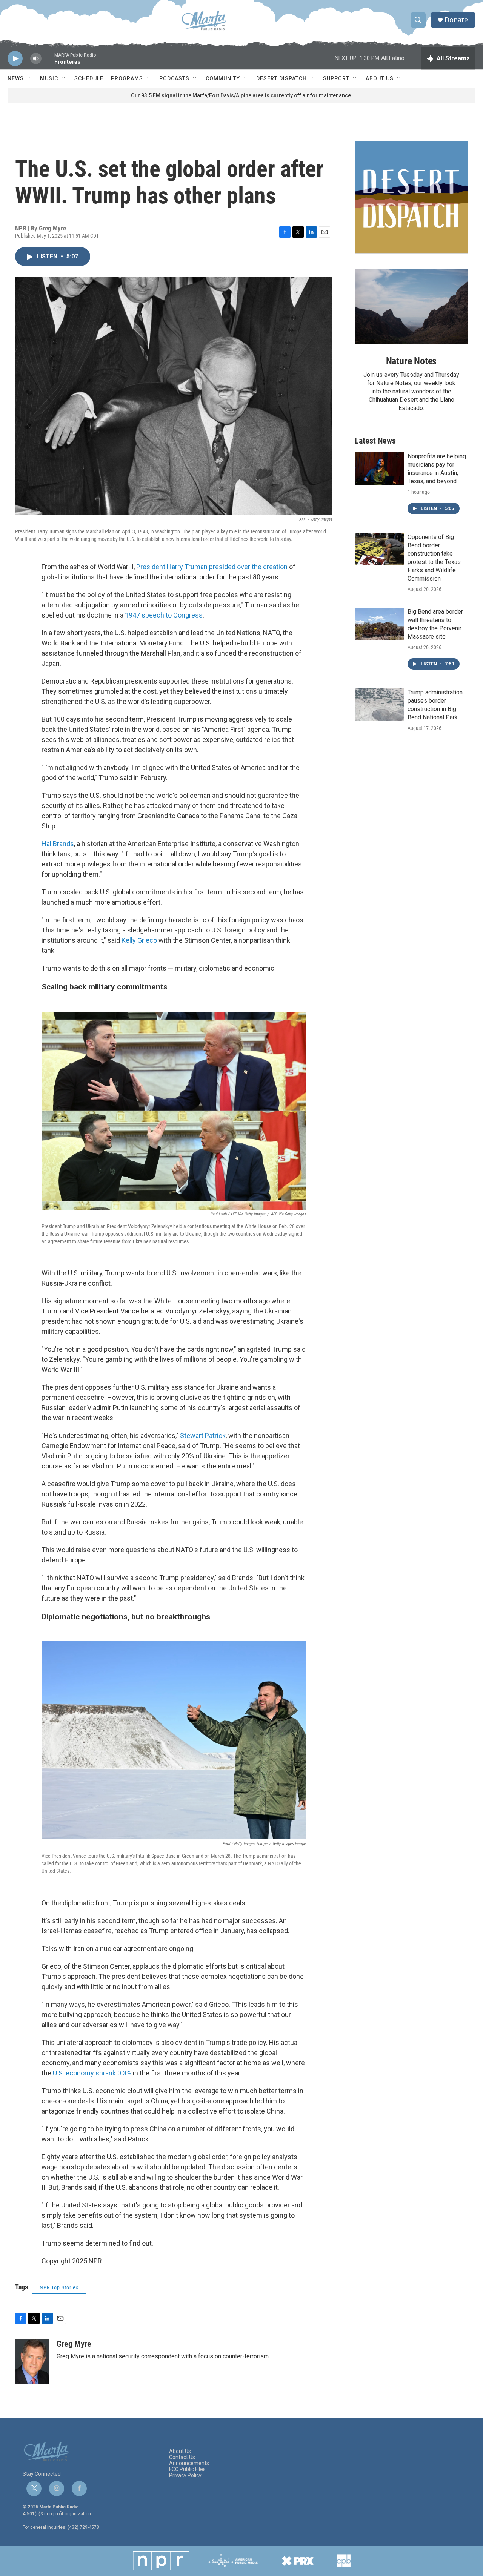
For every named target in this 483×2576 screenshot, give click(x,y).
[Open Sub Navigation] (29, 78)
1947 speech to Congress (164, 615)
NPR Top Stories (59, 2287)
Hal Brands (58, 844)
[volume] (36, 59)
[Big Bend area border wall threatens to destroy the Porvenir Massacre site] (379, 624)
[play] (15, 59)
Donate (456, 20)
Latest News (375, 441)
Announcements (189, 2463)
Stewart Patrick (203, 1435)
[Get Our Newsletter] (411, 197)
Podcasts (174, 78)
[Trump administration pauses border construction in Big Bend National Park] (379, 705)
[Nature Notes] (411, 307)
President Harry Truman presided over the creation (212, 567)
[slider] (48, 62)
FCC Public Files (187, 2469)
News (16, 78)
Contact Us (182, 2457)
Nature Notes (411, 361)
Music (49, 78)
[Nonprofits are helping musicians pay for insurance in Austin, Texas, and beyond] (379, 469)
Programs (127, 78)
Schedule (89, 78)
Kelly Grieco (139, 940)
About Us (380, 78)
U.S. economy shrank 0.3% (92, 2073)
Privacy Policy (185, 2475)
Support (336, 78)
